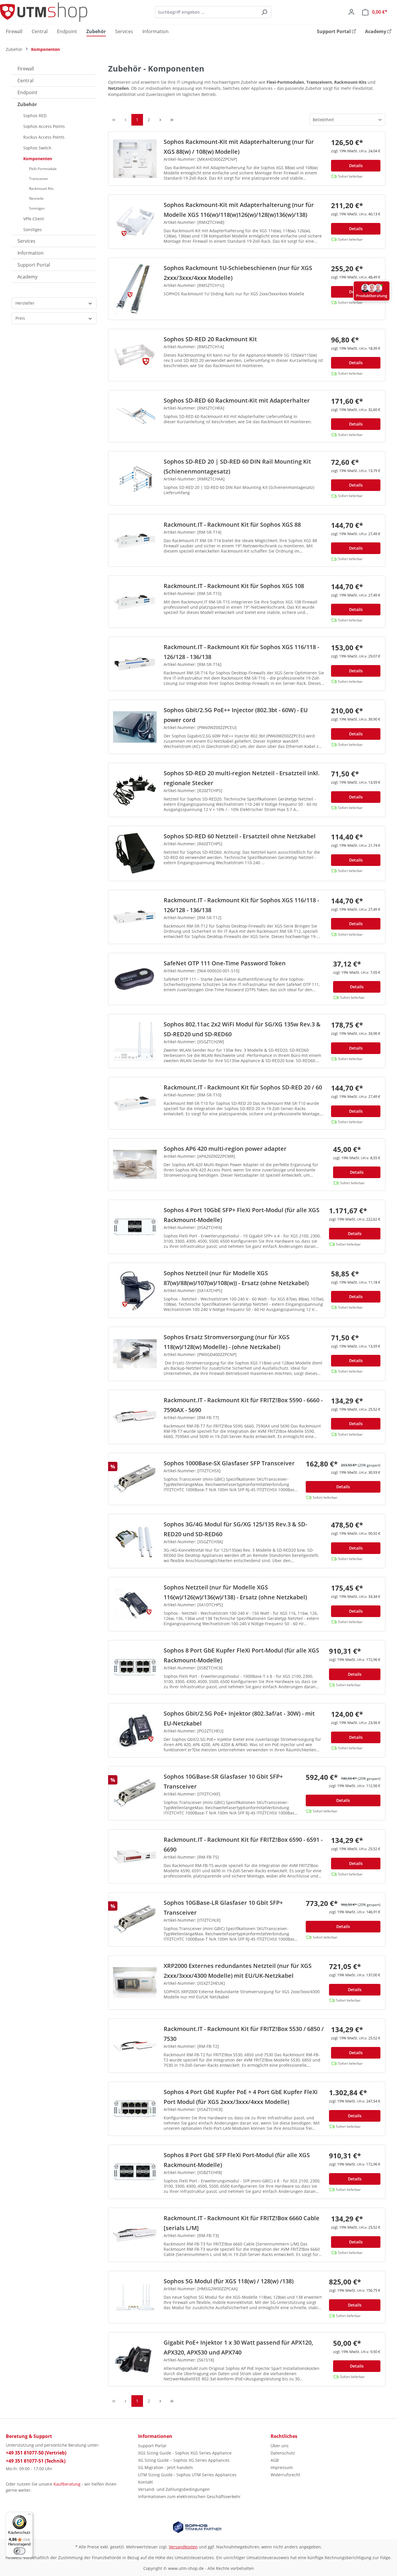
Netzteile (36, 198)
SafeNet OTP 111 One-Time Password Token (225, 963)
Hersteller (25, 303)
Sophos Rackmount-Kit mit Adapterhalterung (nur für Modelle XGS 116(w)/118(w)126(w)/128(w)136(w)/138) (239, 210)
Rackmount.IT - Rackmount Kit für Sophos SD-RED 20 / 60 (243, 1087)
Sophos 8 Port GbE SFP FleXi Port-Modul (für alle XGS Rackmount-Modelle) (237, 2160)
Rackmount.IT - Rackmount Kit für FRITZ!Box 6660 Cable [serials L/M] (242, 2223)
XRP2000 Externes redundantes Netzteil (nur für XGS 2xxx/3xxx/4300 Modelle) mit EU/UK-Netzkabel (238, 1971)
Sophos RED (35, 116)
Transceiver (39, 179)
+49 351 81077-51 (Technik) (36, 2461)
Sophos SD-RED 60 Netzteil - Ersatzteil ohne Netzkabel (240, 836)
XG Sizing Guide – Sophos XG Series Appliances (184, 2460)
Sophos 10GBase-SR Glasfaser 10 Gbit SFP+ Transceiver (223, 1781)
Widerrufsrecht (285, 2475)
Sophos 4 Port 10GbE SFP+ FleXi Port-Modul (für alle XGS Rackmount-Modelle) (242, 1215)
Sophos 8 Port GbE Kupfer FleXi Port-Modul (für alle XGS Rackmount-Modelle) (241, 1655)
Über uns (280, 2446)
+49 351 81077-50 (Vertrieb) (36, 2453)
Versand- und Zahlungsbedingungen (174, 2489)
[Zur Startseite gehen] (44, 12)
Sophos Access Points (44, 126)
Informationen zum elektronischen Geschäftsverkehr (189, 2496)
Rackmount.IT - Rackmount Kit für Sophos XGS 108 (234, 586)
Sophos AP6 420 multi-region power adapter (225, 1149)
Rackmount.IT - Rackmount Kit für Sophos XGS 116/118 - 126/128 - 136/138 (241, 652)
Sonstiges (37, 208)
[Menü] (29, 2516)
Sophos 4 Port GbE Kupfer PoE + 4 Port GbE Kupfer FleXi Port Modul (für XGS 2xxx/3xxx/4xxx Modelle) (241, 2097)
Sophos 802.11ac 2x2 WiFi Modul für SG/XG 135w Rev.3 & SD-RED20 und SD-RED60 (242, 1029)
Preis (20, 318)
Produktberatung (372, 296)
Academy (27, 277)
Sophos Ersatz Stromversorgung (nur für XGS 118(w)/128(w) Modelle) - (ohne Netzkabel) (227, 1342)
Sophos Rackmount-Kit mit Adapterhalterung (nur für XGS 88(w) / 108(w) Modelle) (239, 147)
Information (31, 253)
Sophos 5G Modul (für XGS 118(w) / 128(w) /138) (229, 2281)
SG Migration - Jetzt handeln (166, 2467)
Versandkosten (183, 2547)
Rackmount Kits (41, 189)
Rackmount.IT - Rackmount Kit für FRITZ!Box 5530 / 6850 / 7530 (244, 2034)
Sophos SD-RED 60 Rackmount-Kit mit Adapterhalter (237, 400)
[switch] (19, 2551)
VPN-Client (34, 219)
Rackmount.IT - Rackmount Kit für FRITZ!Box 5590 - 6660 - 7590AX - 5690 (243, 1405)
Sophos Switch (37, 148)
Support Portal (34, 265)
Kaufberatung (67, 2484)
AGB (275, 2460)
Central (25, 81)
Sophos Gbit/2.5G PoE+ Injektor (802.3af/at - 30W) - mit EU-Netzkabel (239, 1718)
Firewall (26, 69)
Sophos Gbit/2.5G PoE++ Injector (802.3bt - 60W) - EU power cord (236, 715)
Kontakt (145, 2482)
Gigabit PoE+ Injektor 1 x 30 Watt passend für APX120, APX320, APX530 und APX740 (238, 2347)
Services (26, 241)
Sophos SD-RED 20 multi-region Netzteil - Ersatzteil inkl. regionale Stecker (242, 778)
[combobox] (206, 12)
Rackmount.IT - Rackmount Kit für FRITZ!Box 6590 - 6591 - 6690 (243, 1845)
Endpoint (27, 92)
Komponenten (38, 159)
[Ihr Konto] (351, 12)
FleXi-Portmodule (43, 169)
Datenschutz (283, 2453)
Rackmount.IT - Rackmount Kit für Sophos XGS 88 (232, 525)
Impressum (282, 2467)
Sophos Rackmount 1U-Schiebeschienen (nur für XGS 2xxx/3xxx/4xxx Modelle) (238, 273)
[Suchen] (264, 12)
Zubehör (27, 104)
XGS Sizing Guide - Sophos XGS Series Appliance (185, 2453)
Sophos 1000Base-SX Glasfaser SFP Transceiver (229, 1463)
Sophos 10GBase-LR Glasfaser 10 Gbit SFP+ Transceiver (223, 1908)
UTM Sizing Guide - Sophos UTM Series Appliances (187, 2475)
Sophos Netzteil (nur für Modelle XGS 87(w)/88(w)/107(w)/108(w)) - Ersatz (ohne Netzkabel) (236, 1278)
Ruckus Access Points (44, 137)
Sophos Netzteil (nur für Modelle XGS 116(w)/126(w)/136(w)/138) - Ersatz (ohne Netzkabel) (235, 1592)
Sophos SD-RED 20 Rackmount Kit (210, 339)
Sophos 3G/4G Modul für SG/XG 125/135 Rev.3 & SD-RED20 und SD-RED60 (235, 1529)
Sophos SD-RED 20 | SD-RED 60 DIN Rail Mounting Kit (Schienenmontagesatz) (237, 466)
